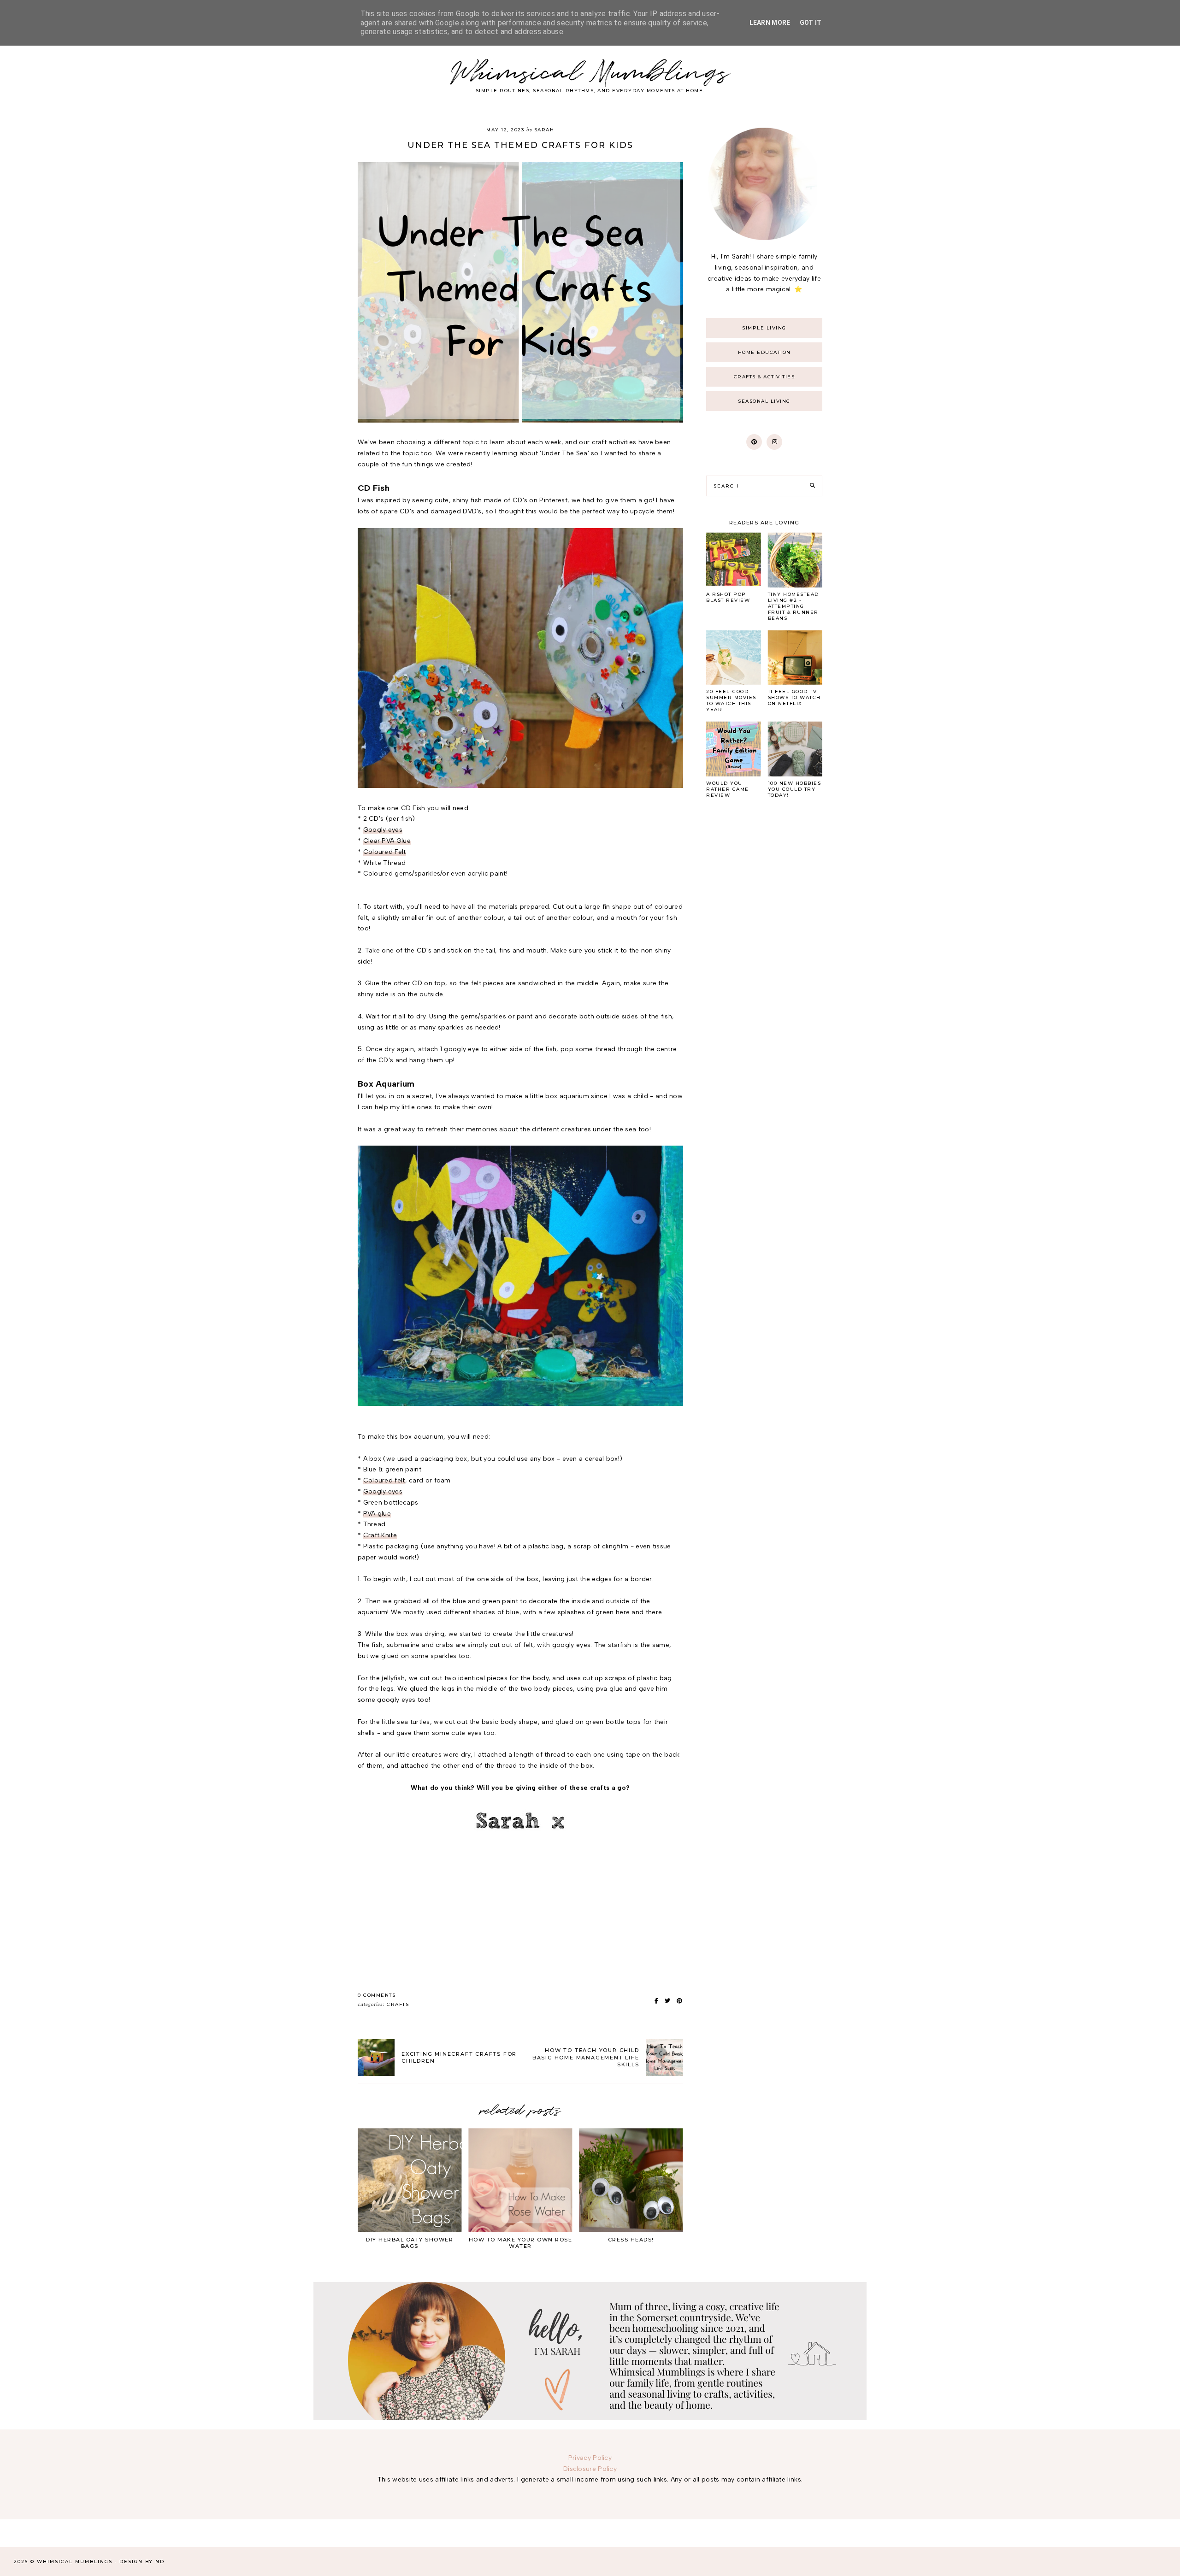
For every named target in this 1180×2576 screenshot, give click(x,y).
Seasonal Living (764, 401)
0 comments (377, 1995)
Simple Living (764, 328)
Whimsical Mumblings (590, 74)
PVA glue (377, 1514)
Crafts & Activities (764, 377)
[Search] (812, 486)
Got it (811, 23)
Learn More (770, 23)
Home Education (764, 352)
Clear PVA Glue (387, 841)
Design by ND (142, 2561)
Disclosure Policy (590, 2469)
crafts (398, 2004)
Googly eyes (383, 830)
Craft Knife (380, 1535)
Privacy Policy (590, 2458)
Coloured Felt (385, 852)
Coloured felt (384, 1480)
